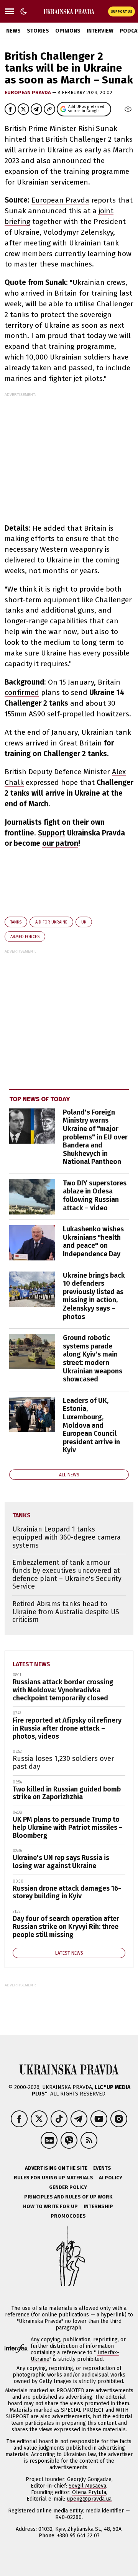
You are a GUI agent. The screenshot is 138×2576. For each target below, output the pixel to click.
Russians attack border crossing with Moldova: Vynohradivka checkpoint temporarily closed (63, 1690)
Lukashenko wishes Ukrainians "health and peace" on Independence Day (93, 1241)
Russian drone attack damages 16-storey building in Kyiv (67, 1892)
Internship (98, 2206)
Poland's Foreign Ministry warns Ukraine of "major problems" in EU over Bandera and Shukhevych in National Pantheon (95, 1137)
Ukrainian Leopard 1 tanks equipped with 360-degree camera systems (67, 1537)
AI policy (111, 2178)
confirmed (22, 692)
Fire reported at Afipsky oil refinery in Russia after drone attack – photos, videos (67, 1728)
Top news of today (39, 1099)
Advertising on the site (56, 2168)
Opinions (68, 31)
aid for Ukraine (51, 922)
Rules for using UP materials (53, 2178)
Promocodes (68, 2216)
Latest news (31, 1664)
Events (102, 2168)
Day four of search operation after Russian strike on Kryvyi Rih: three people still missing (66, 1926)
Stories (38, 31)
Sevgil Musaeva (87, 2486)
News (13, 31)
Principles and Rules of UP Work (68, 2197)
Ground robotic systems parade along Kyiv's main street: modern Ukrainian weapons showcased (93, 1358)
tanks (16, 922)
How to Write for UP (50, 2206)
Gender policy (68, 2187)
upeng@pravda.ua (89, 2499)
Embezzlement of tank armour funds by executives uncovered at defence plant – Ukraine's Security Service (67, 1574)
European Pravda (28, 92)
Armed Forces (25, 937)
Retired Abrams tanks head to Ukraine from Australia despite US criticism (66, 1612)
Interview (100, 31)
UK (84, 922)
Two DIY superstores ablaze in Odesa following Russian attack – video (95, 1196)
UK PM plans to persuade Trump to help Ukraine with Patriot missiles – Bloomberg (68, 1827)
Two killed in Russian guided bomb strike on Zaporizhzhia (67, 1793)
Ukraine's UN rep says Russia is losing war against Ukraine (61, 1862)
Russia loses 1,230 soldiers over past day (63, 1763)
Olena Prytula (89, 2492)
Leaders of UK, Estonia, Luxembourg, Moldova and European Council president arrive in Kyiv (91, 1425)
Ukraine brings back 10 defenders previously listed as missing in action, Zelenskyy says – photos (94, 1296)
